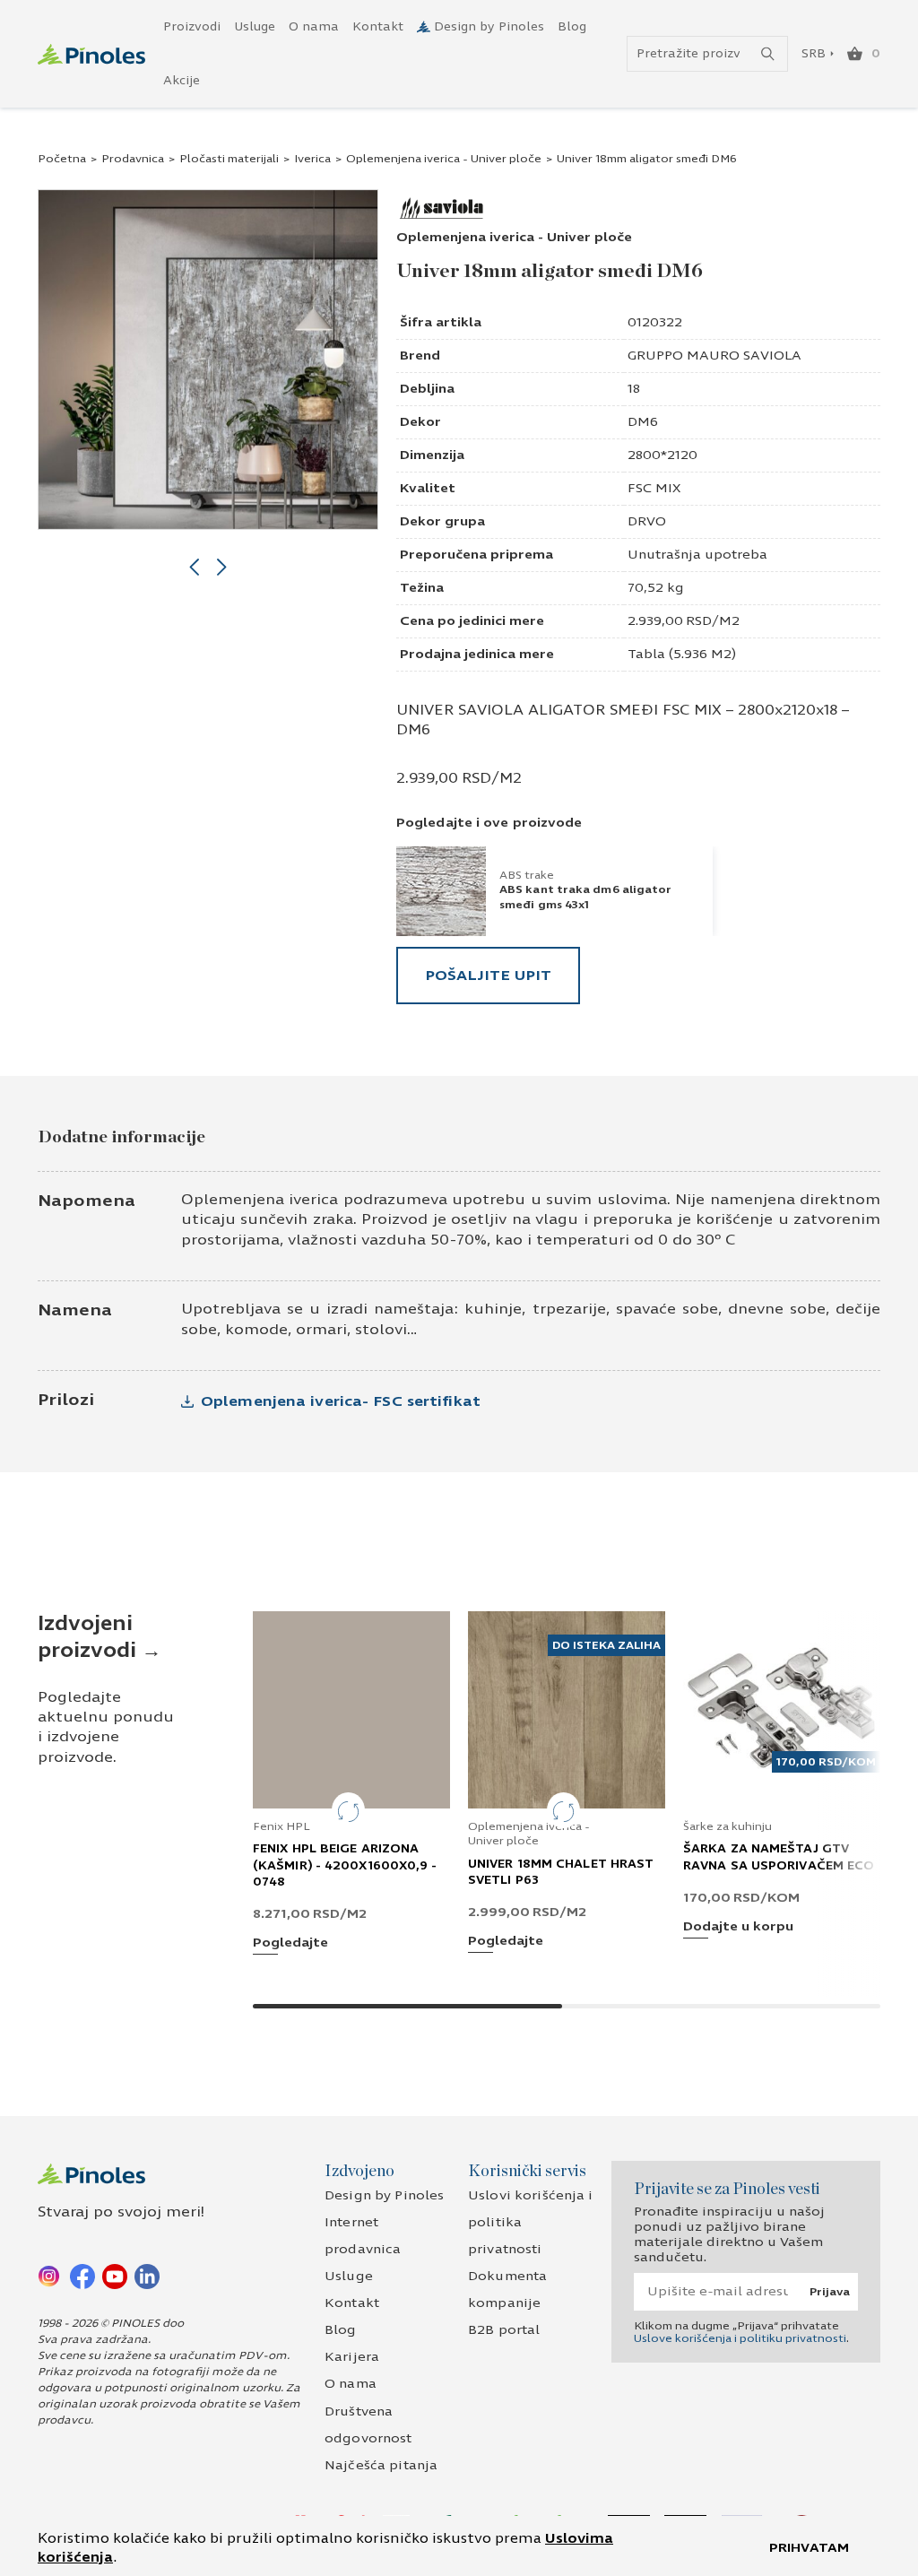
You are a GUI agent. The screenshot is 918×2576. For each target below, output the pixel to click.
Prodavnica (133, 159)
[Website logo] (91, 54)
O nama (314, 27)
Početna (62, 159)
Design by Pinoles (489, 27)
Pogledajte (290, 1943)
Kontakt (378, 27)
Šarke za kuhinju (727, 1826)
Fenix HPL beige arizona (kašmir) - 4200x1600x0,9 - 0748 (345, 1865)
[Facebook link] (82, 2276)
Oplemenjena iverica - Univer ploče (444, 159)
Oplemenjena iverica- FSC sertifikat (341, 1401)
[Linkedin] (147, 2276)
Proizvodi (192, 27)
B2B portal (504, 2330)
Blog (572, 27)
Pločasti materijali (229, 159)
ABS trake (527, 875)
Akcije (182, 81)
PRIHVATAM (809, 2548)
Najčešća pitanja (381, 2465)
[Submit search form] (768, 54)
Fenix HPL (281, 1826)
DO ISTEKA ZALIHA (606, 1645)
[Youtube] (115, 2276)
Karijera (352, 2357)
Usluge (255, 27)
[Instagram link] (50, 2276)
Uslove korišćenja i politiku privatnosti (740, 2338)
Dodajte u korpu (738, 1927)
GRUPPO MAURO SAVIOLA (714, 356)
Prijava (830, 2292)
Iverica (312, 159)
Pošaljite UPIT (488, 975)
